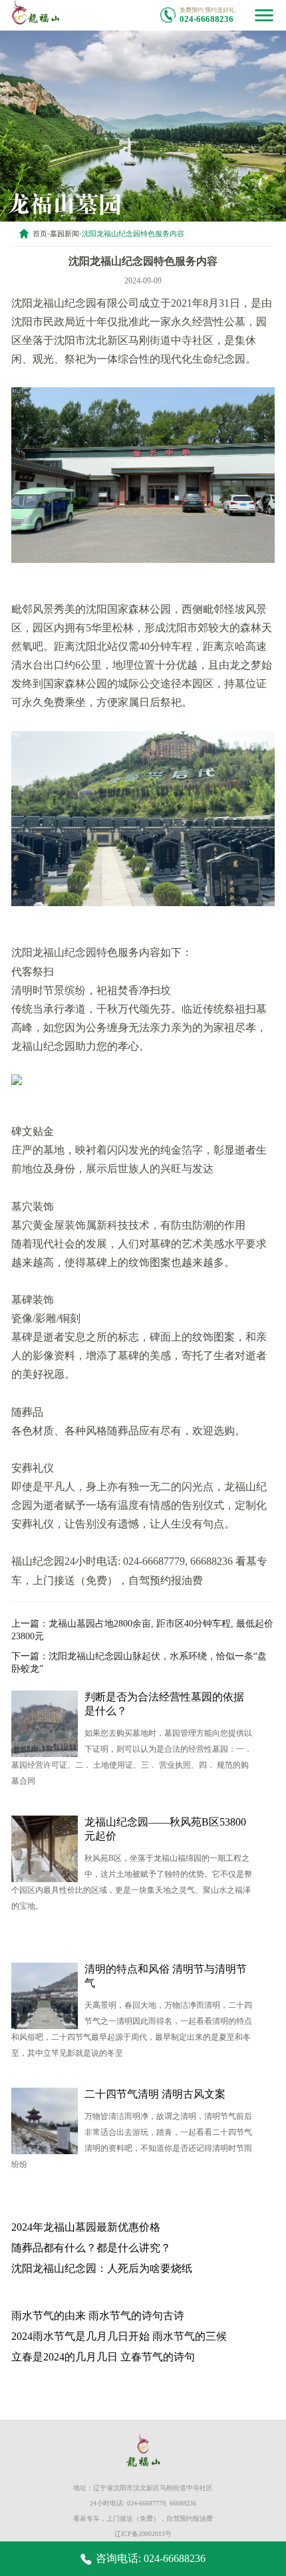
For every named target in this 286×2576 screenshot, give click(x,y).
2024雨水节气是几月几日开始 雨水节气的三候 (119, 2336)
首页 (40, 234)
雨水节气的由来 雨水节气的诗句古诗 (98, 2316)
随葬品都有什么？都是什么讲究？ (91, 2248)
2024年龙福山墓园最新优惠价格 (86, 2227)
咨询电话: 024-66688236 (151, 2558)
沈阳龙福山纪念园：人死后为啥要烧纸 (102, 2268)
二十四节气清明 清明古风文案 (155, 2094)
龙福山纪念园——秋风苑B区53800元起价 (165, 1829)
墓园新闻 (65, 234)
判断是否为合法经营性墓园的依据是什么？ (164, 1704)
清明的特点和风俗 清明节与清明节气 (166, 1976)
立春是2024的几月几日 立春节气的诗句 (103, 2357)
